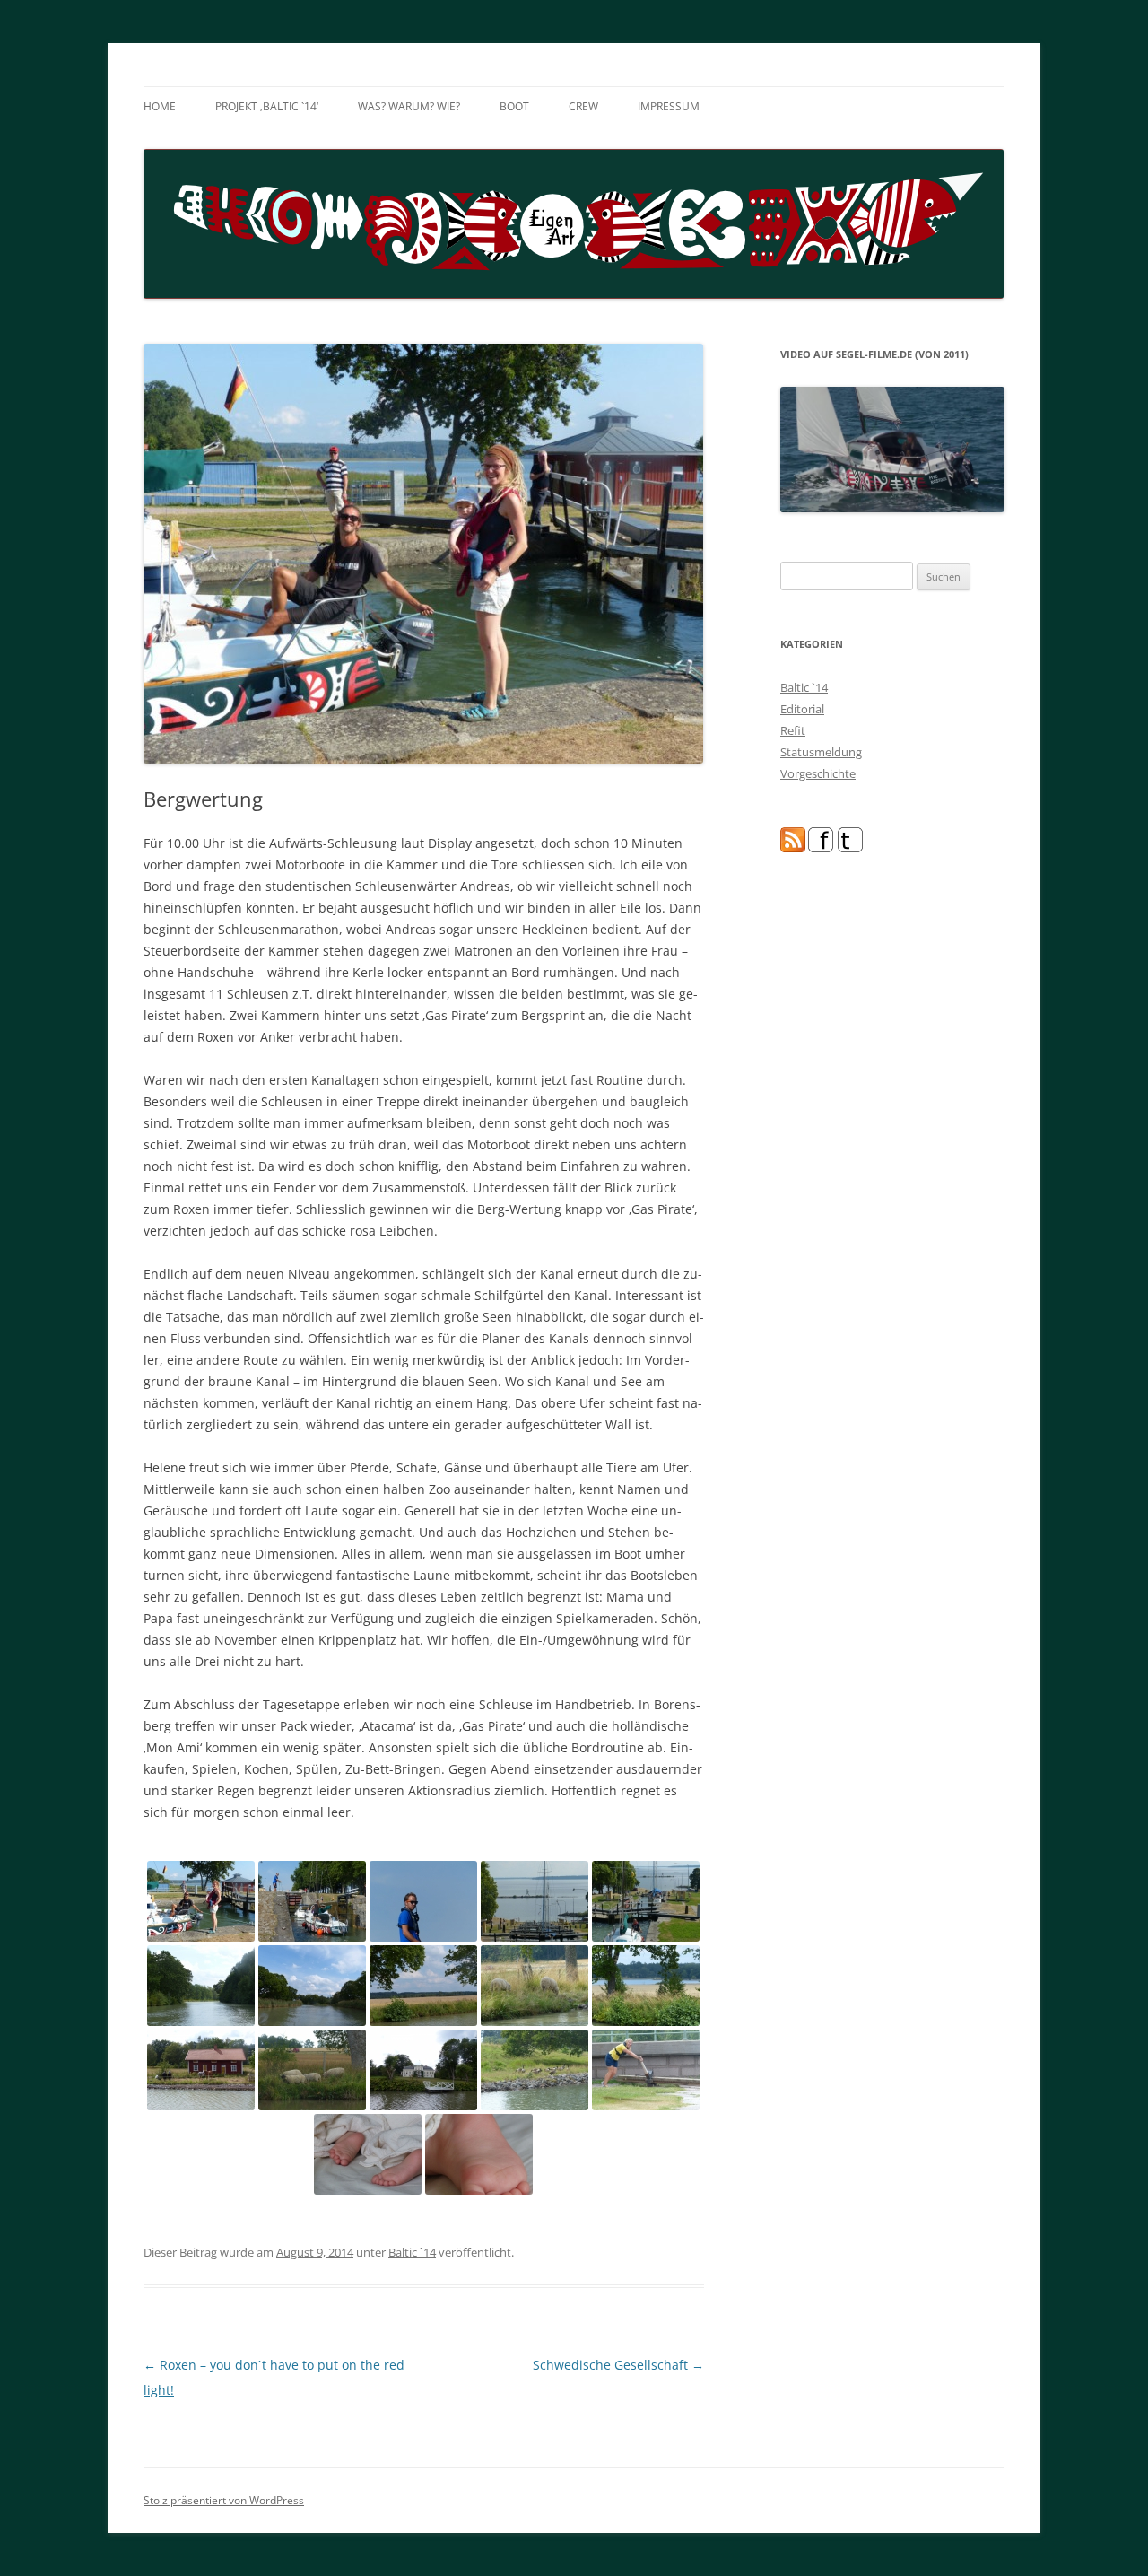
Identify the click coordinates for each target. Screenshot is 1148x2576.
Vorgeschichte (818, 773)
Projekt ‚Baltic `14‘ (267, 106)
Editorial (802, 709)
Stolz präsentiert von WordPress (224, 2500)
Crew (583, 106)
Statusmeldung (821, 752)
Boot (514, 106)
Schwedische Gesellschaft (618, 2365)
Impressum (669, 106)
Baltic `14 (412, 2252)
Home (160, 106)
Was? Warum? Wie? (409, 106)
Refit (793, 730)
